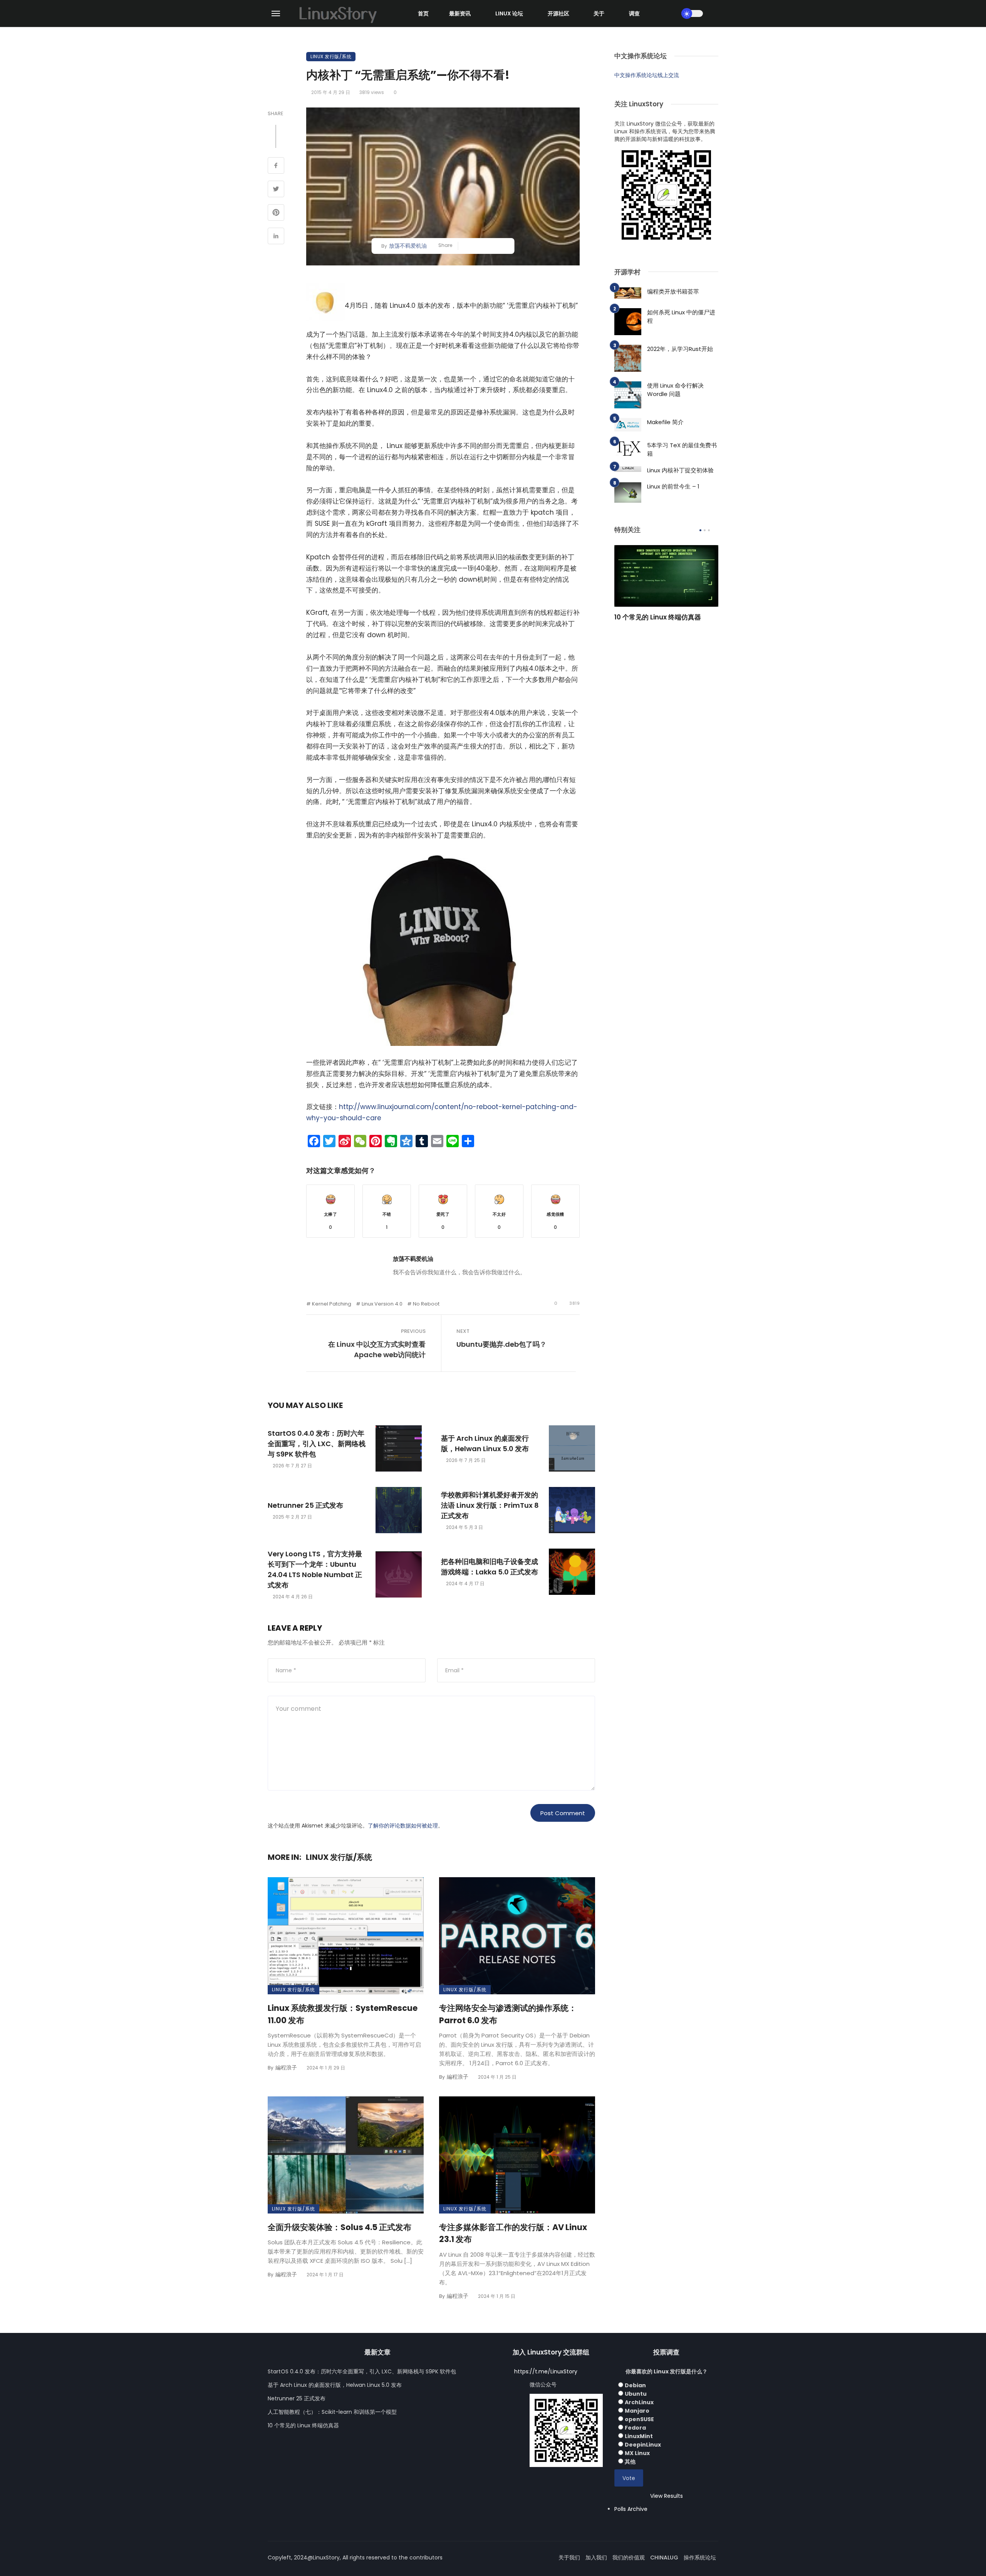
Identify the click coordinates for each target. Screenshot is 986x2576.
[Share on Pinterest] (276, 213)
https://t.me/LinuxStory (546, 2371)
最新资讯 (460, 13)
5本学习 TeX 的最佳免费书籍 (682, 450)
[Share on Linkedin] (276, 237)
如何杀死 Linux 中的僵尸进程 (681, 317)
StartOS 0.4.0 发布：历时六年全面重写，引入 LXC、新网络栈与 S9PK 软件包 (317, 1444)
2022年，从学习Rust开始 (680, 349)
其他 (630, 2462)
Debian (635, 2385)
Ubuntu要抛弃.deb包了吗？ (501, 1344)
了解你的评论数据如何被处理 (403, 1826)
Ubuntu (636, 2394)
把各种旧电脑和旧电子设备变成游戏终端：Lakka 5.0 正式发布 (490, 1567)
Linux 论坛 (509, 13)
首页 (423, 13)
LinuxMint (639, 2436)
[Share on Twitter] (276, 190)
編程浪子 (286, 2068)
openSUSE (639, 2419)
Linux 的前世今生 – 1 (673, 486)
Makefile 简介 (665, 422)
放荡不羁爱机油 (408, 246)
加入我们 (596, 2558)
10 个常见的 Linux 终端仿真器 (658, 617)
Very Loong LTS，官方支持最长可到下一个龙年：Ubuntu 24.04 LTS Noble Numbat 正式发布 (315, 1569)
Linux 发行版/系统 (331, 56)
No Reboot (426, 1304)
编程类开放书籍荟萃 (673, 291)
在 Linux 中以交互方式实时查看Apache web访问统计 (377, 1349)
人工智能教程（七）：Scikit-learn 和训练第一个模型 (332, 2412)
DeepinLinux (643, 2445)
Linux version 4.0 (382, 1304)
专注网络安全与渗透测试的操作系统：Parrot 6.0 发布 (508, 2014)
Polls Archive (631, 2509)
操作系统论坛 (700, 2558)
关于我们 (569, 2558)
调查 (634, 13)
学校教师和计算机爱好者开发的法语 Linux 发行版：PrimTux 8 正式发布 (490, 1505)
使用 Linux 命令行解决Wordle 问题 (675, 390)
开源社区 (558, 13)
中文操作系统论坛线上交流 (647, 75)
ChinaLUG (664, 2558)
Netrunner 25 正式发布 (305, 1505)
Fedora (635, 2428)
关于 (599, 13)
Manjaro (637, 2411)
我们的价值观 (629, 2558)
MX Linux (637, 2453)
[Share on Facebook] (276, 166)
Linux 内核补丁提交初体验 (680, 470)
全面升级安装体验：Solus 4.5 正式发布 (340, 2227)
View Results (667, 2496)
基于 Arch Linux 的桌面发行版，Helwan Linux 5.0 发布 (485, 1443)
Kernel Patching (332, 1304)
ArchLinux (639, 2402)
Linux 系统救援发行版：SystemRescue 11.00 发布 (343, 2014)
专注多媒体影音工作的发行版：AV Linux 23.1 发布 (513, 2233)
